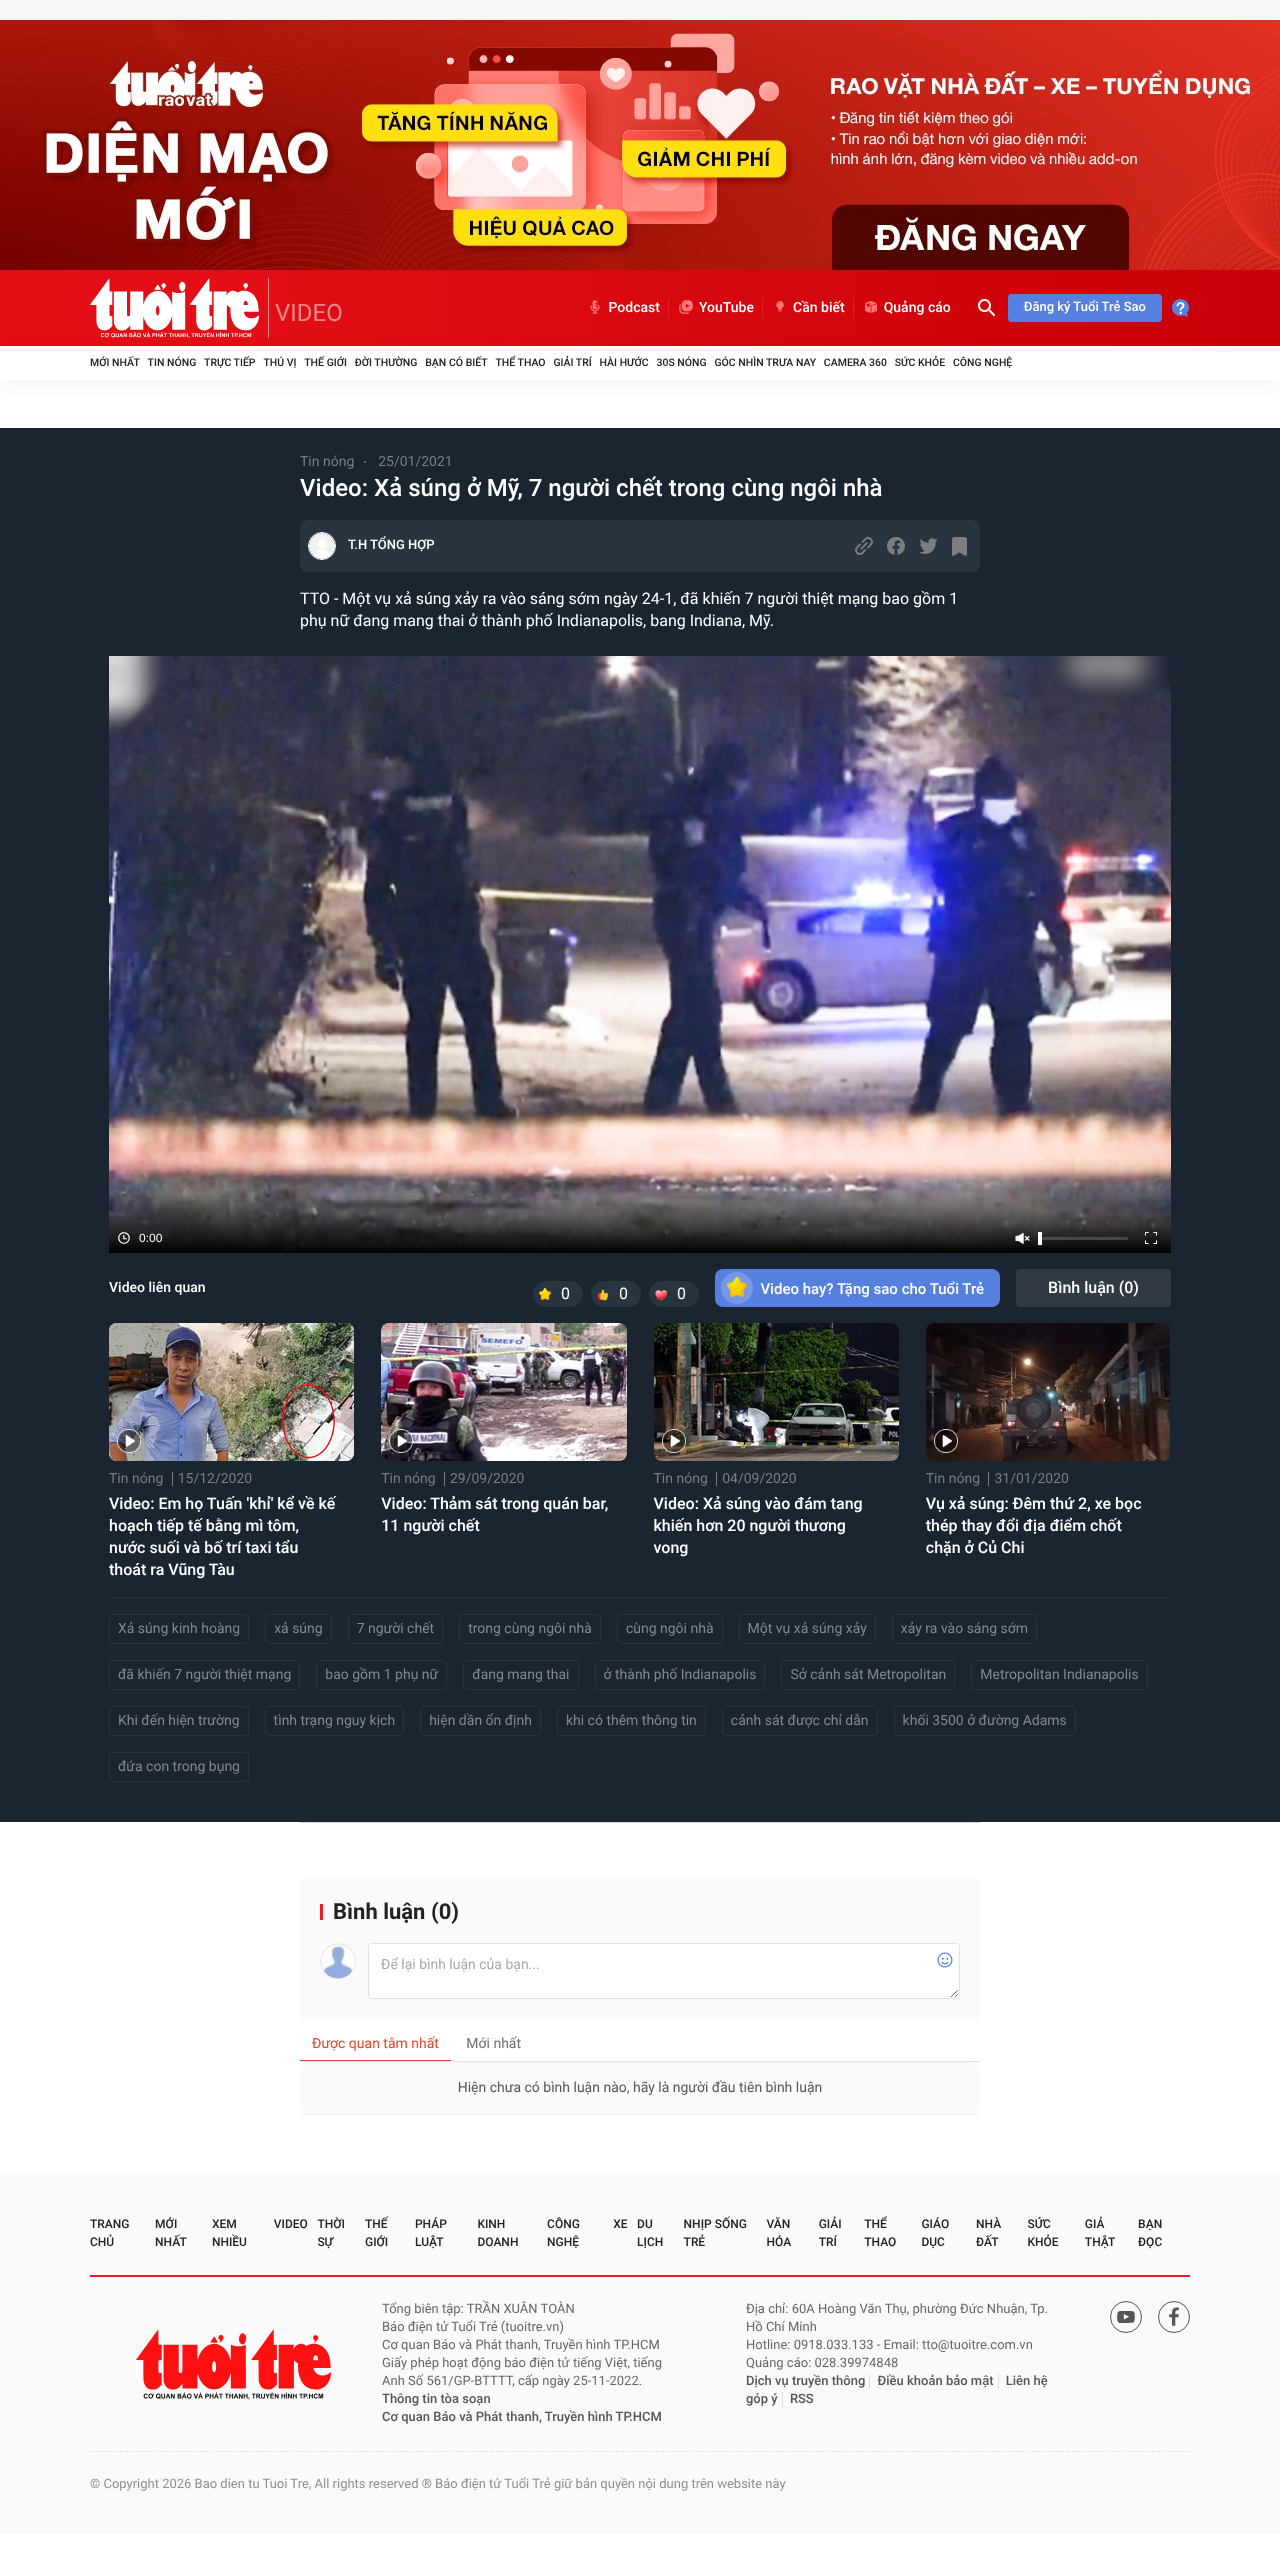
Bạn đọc (1150, 2233)
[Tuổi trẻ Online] (236, 2364)
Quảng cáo (917, 308)
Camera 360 (855, 362)
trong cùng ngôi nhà (530, 1629)
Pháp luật (431, 2233)
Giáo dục (935, 2233)
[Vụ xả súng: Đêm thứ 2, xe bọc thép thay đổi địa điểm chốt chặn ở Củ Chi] (1048, 1392)
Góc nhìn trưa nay (765, 362)
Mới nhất (115, 362)
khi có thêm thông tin (631, 1721)
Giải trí (572, 362)
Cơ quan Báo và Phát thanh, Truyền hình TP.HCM (522, 2417)
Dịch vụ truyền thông (805, 2381)
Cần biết (819, 308)
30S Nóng (681, 362)
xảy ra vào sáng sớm (964, 1629)
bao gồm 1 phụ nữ (381, 1675)
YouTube (726, 308)
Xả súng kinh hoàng (179, 1629)
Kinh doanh (497, 2233)
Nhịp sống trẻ (715, 2233)
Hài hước (624, 362)
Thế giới (325, 362)
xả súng (298, 1629)
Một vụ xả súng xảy (807, 1629)
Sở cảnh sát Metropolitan (868, 1675)
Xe (620, 2224)
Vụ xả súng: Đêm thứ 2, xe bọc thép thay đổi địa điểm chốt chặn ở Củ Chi (1034, 1525)
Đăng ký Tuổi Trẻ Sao (1085, 307)
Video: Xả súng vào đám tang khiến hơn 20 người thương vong (758, 1525)
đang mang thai (520, 1675)
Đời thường (386, 362)
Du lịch (650, 2233)
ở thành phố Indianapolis (680, 1675)
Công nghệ (982, 362)
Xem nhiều (229, 2233)
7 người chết (395, 1629)
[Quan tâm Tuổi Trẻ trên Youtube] (1126, 2317)
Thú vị (279, 362)
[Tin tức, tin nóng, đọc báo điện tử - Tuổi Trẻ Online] (179, 308)
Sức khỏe (920, 362)
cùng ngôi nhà (670, 1629)
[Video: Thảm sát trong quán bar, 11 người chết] (503, 1392)
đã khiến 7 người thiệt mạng (204, 1675)
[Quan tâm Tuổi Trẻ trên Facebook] (1174, 2317)
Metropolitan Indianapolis (1059, 1675)
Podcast (634, 308)
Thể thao (520, 362)
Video (291, 2224)
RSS (802, 2399)
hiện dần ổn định (480, 1721)
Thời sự (331, 2233)
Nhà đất (988, 2233)
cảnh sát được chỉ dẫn (800, 1721)
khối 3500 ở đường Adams (985, 1721)
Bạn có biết (456, 362)
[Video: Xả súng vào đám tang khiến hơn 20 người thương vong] (776, 1392)
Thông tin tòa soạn (436, 2399)
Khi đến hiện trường (179, 1721)
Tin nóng (172, 362)
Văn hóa (779, 2233)
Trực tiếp (229, 362)
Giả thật (1100, 2233)
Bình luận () (1093, 1287)
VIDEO (309, 313)
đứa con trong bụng (179, 1767)
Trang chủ (109, 2233)
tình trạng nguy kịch (335, 1721)
